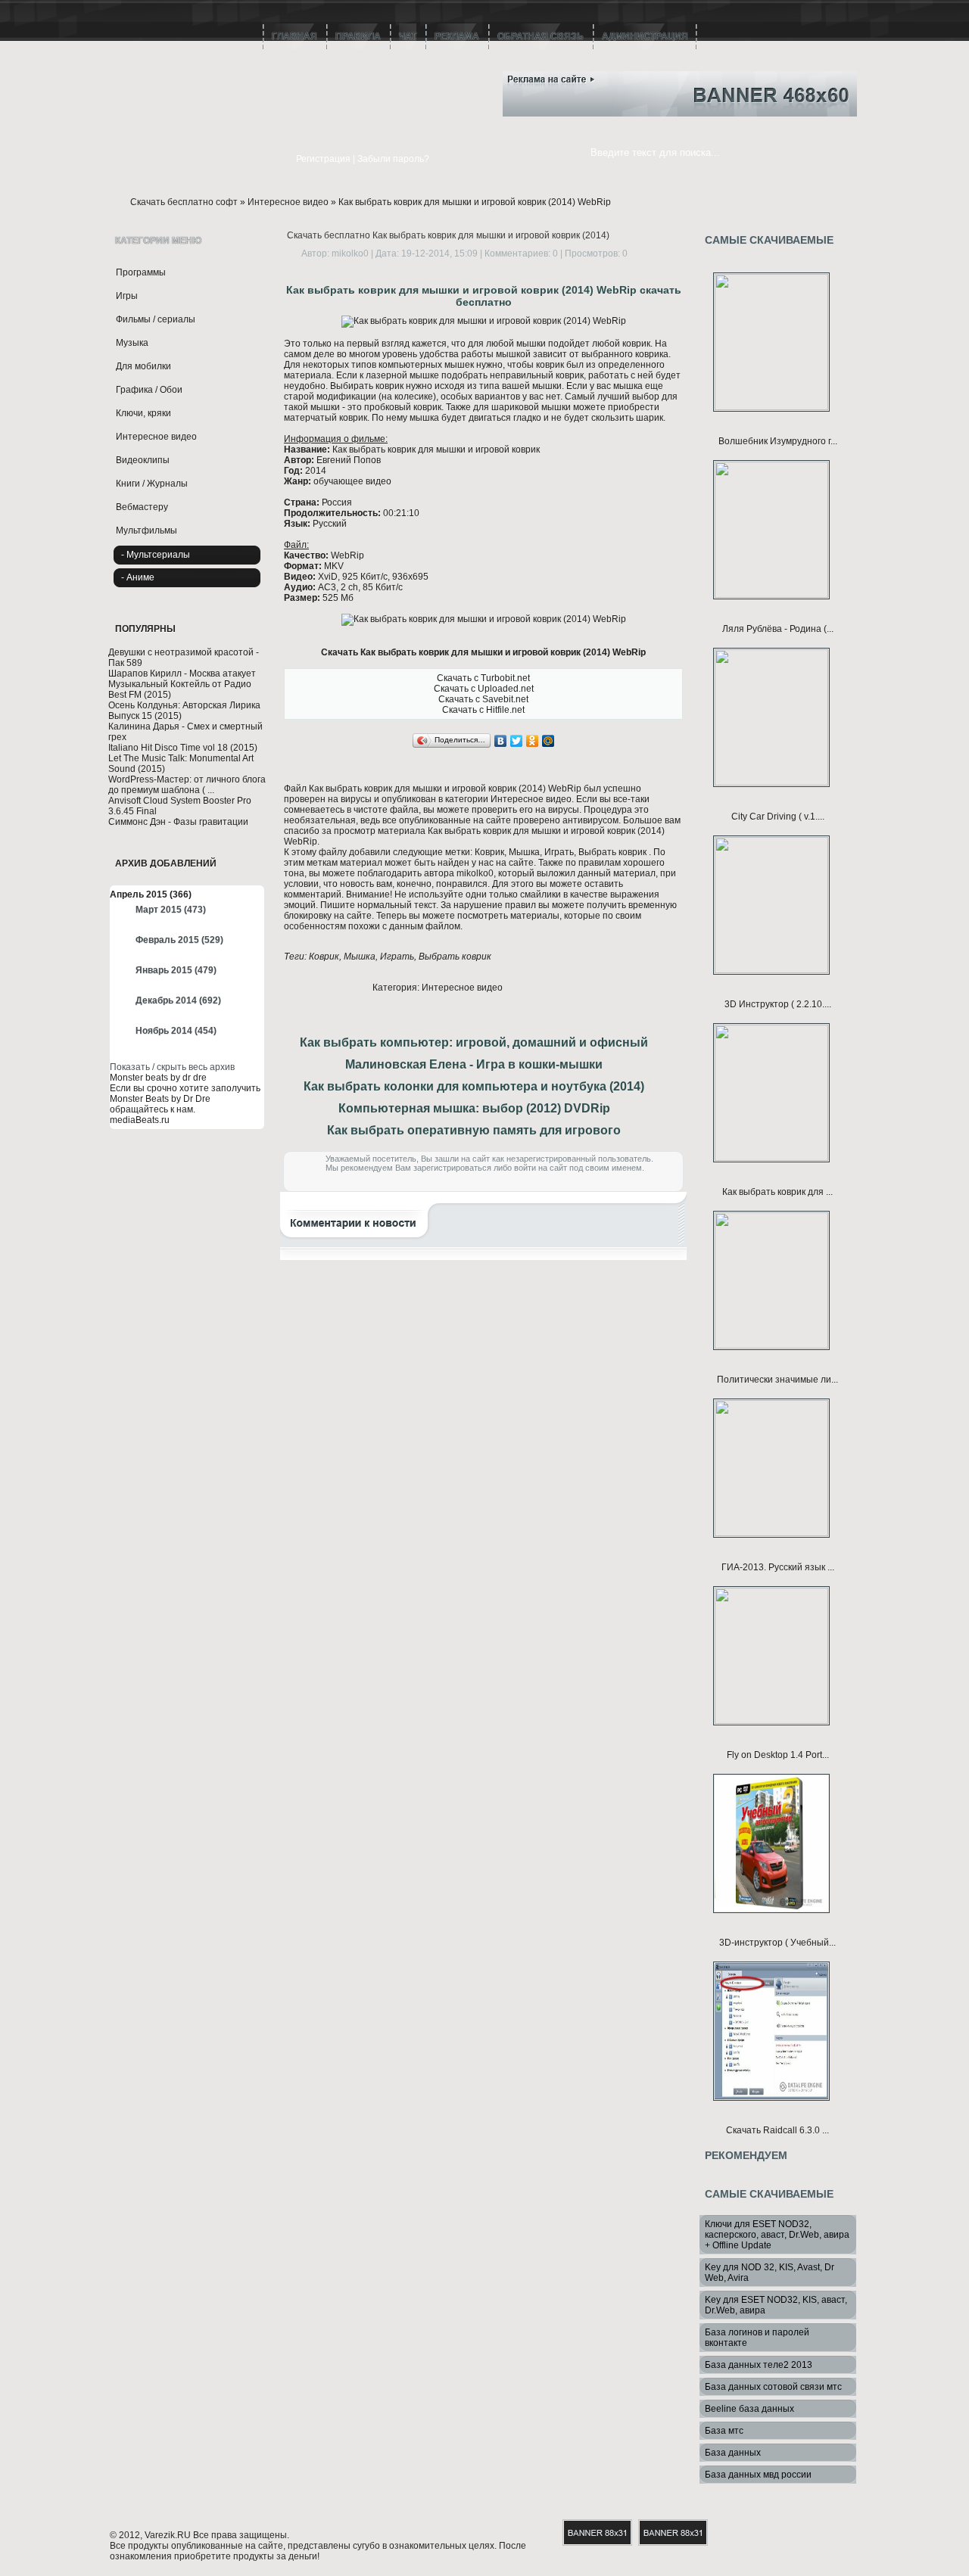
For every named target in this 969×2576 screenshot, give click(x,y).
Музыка (132, 343)
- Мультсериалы (156, 555)
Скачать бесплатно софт (184, 202)
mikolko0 (350, 254)
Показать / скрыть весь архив (172, 1067)
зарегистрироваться (452, 1168)
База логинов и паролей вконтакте (757, 2338)
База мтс (724, 2431)
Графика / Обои (149, 390)
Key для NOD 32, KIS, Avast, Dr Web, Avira (770, 2273)
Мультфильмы (146, 530)
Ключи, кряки (143, 413)
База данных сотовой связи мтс (773, 2387)
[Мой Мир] (548, 741)
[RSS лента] (458, 74)
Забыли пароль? (393, 159)
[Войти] (275, 160)
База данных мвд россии (758, 2475)
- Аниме (138, 577)
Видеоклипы (143, 460)
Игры (127, 296)
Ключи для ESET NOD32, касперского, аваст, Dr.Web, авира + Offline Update (777, 2235)
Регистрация (323, 159)
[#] (458, 96)
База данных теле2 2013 (759, 2365)
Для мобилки (143, 366)
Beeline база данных (749, 2409)
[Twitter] (517, 741)
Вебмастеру (142, 507)
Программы (141, 272)
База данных (733, 2453)
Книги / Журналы (152, 484)
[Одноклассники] (533, 741)
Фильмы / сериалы (156, 319)
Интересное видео (288, 202)
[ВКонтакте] (501, 741)
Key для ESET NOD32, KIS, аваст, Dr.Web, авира (776, 2305)
